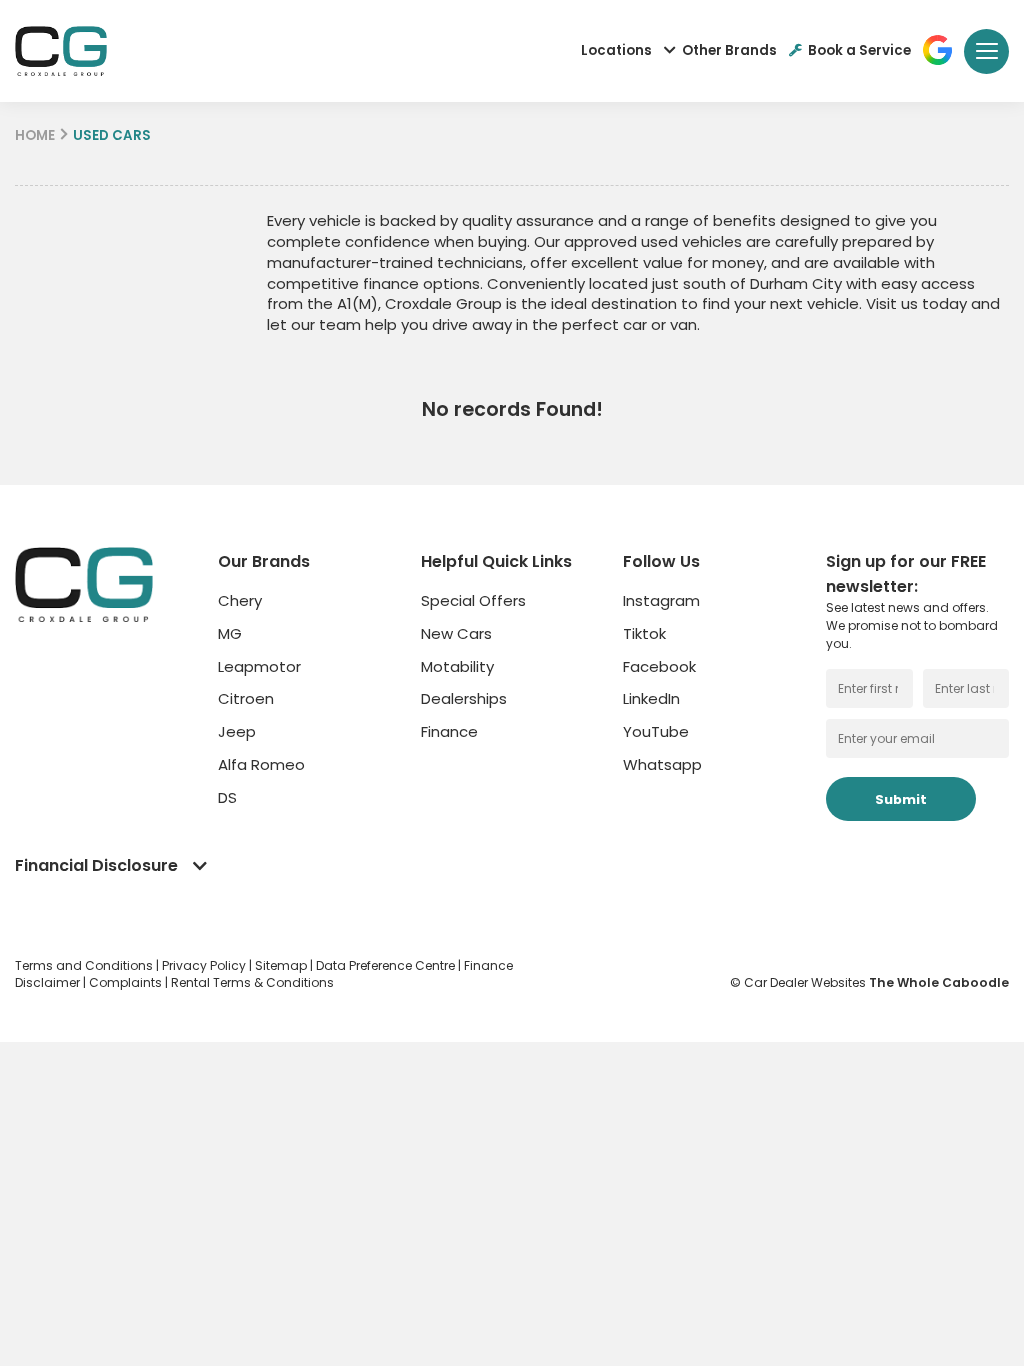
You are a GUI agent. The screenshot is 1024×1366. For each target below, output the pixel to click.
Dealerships (464, 698)
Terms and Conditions (85, 965)
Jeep (237, 731)
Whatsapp (662, 764)
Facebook (659, 666)
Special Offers (473, 600)
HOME (35, 135)
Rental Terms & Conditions (252, 982)
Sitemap (282, 965)
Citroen (246, 698)
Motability (457, 666)
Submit (901, 799)
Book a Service (859, 50)
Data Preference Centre (387, 965)
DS (227, 797)
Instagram (661, 600)
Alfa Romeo (261, 764)
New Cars (456, 633)
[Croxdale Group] (61, 51)
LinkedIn (651, 698)
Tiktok (644, 633)
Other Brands (729, 50)
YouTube (656, 731)
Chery (240, 600)
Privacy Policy (205, 965)
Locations (616, 50)
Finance (449, 731)
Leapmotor (259, 666)
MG (230, 633)
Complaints (127, 982)
